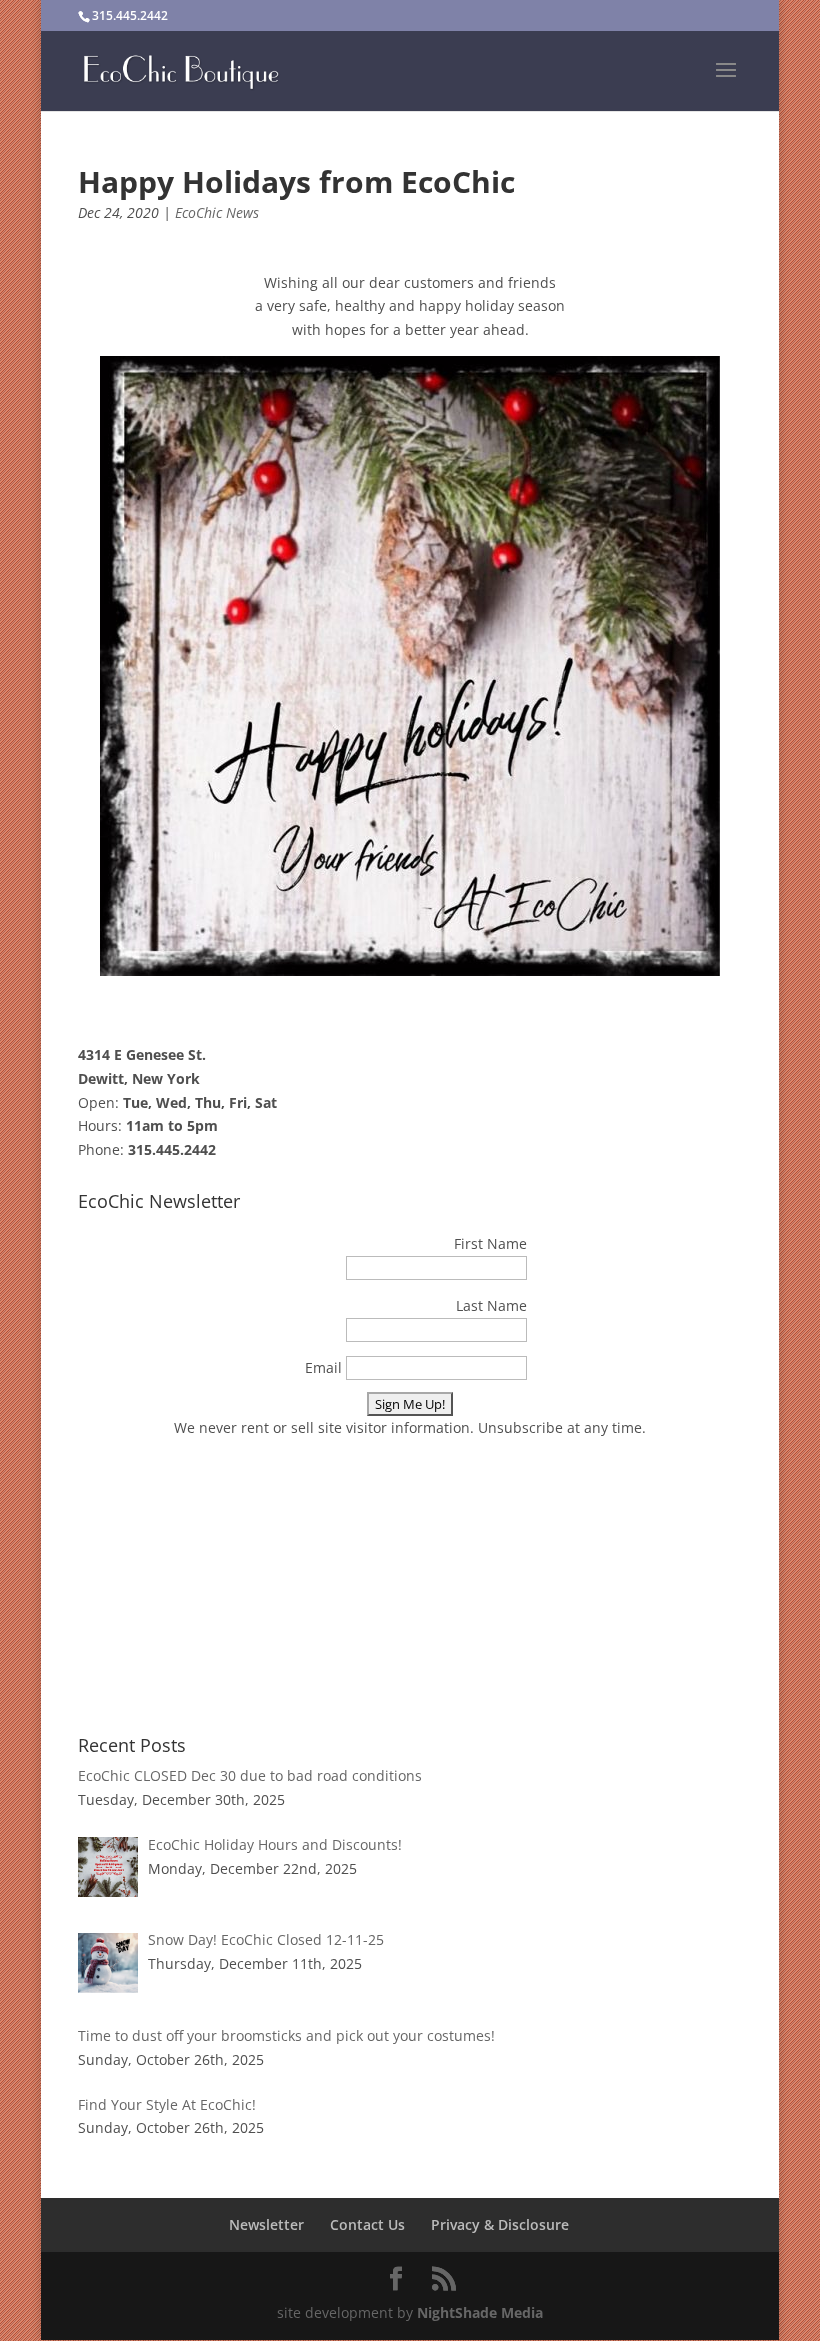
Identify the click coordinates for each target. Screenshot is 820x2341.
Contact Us (367, 2224)
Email (323, 1367)
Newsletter (266, 2224)
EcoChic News (217, 212)
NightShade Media (480, 2312)
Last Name (491, 1305)
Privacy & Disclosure (500, 2224)
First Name (490, 1243)
